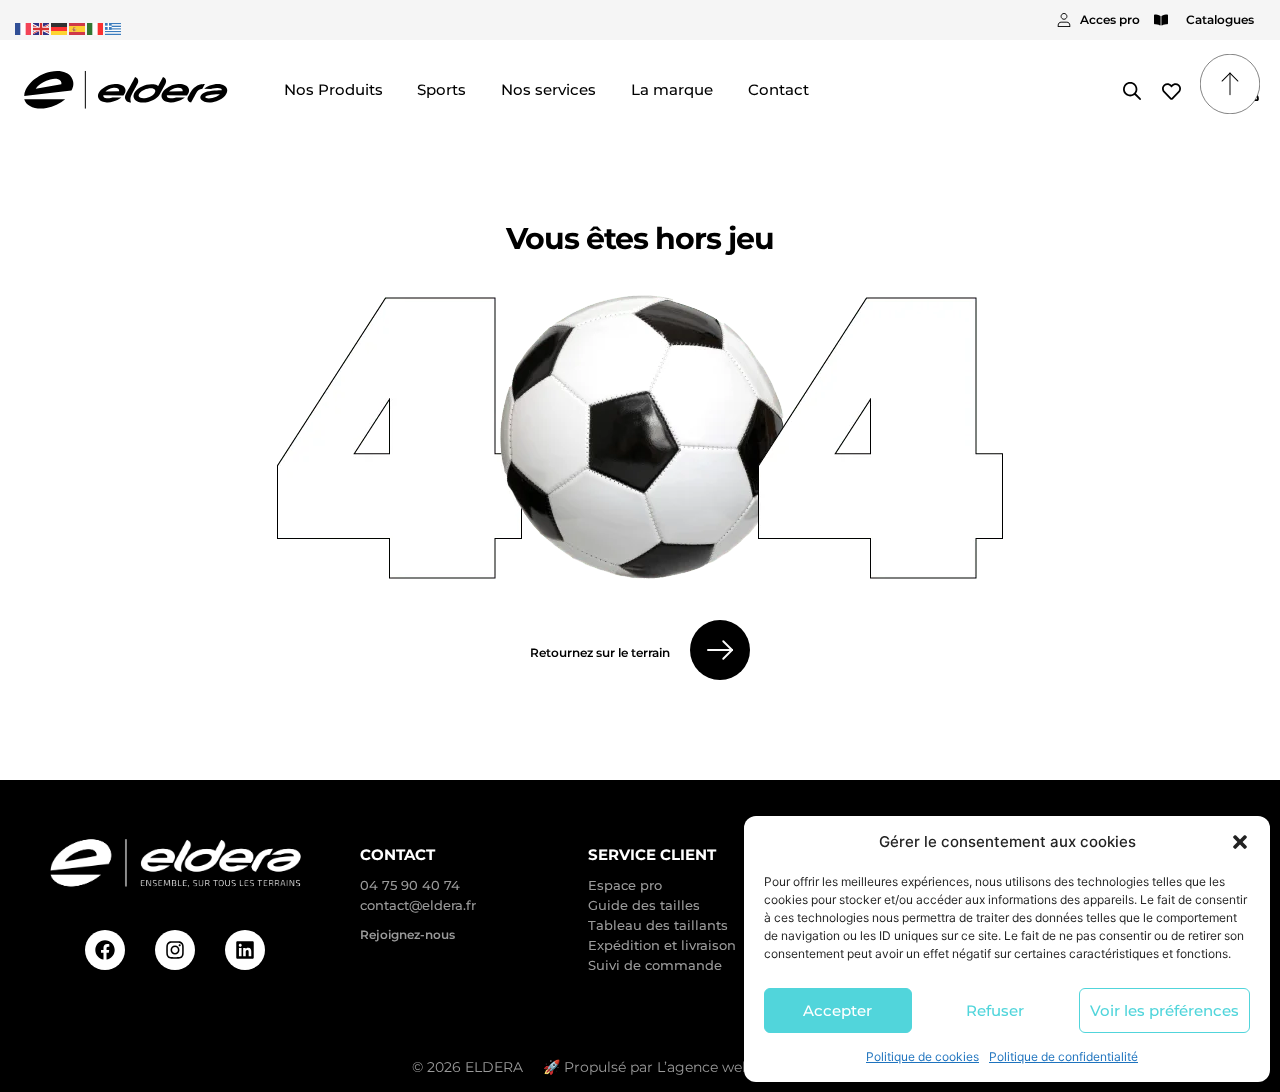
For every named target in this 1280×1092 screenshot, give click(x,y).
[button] (1240, 842)
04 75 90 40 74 (410, 885)
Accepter (837, 1010)
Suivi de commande (655, 965)
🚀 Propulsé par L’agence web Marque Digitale (705, 1067)
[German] (60, 27)
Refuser (995, 1010)
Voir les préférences (1164, 1010)
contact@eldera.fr (418, 905)
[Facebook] (105, 950)
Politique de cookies (922, 1056)
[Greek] (114, 27)
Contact (397, 854)
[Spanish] (78, 27)
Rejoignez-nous (407, 934)
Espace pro (625, 885)
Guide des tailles (644, 905)
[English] (42, 27)
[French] (24, 27)
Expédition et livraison (662, 945)
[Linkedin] (245, 950)
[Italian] (96, 27)
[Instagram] (175, 950)
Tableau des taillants (658, 925)
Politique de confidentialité (1063, 1056)
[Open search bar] (1132, 90)
